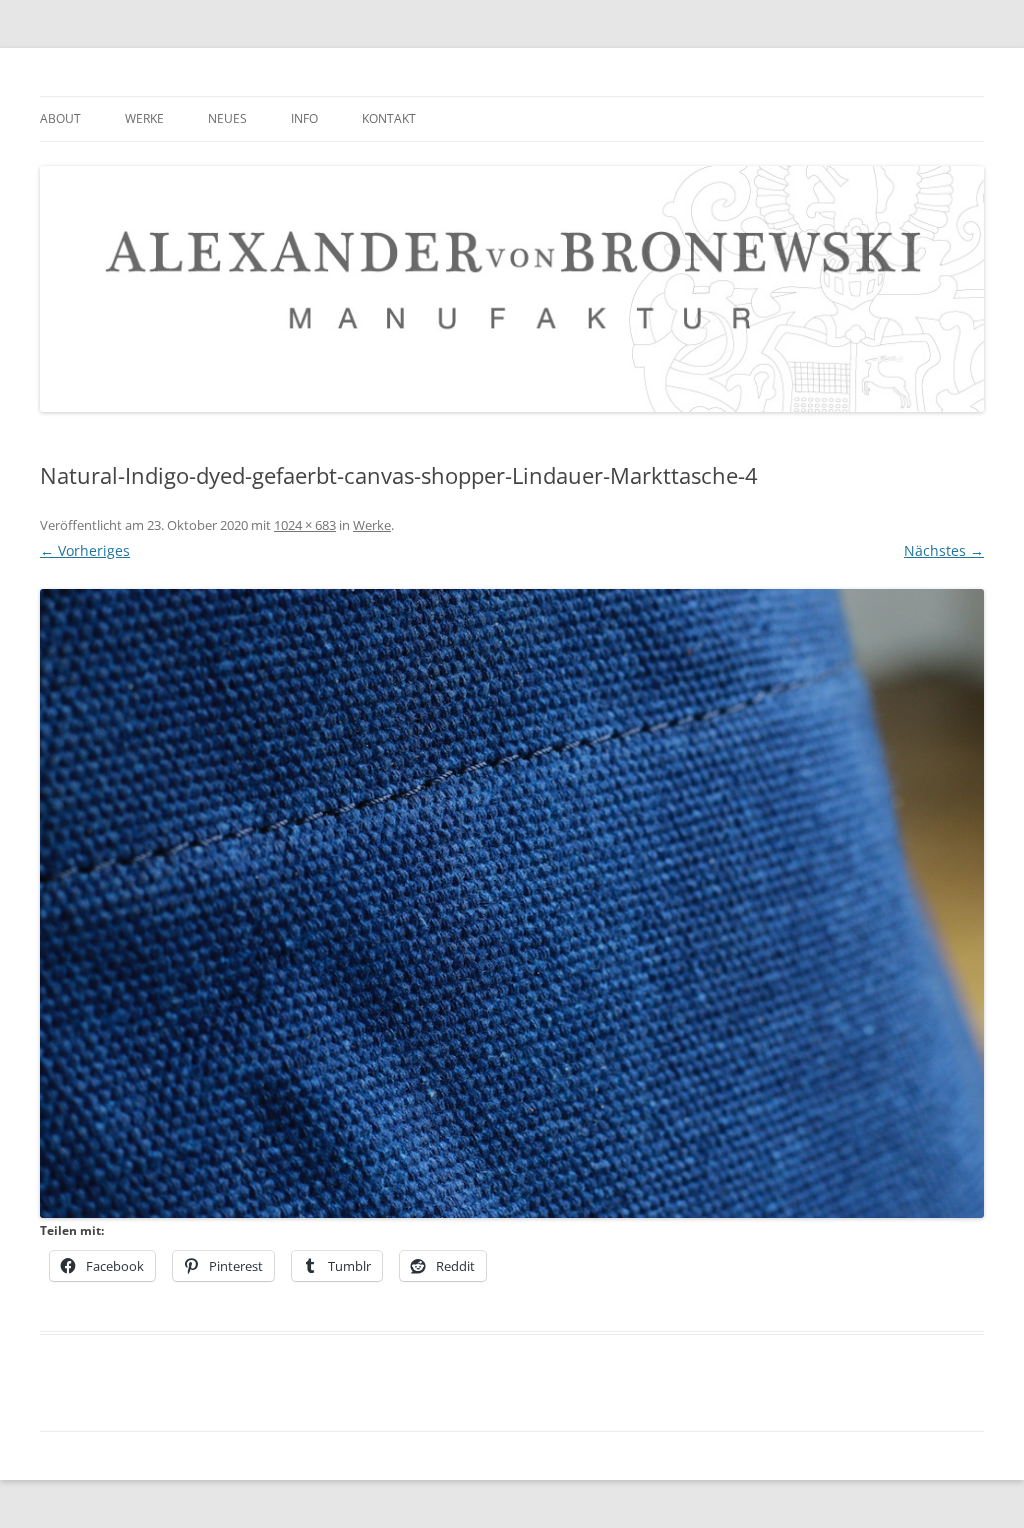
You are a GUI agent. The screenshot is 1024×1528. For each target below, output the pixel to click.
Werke (144, 118)
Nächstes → (944, 550)
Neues (227, 118)
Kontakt (389, 118)
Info (304, 118)
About (60, 118)
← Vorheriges (85, 550)
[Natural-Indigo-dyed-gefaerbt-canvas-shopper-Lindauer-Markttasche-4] (512, 904)
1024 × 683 (305, 525)
